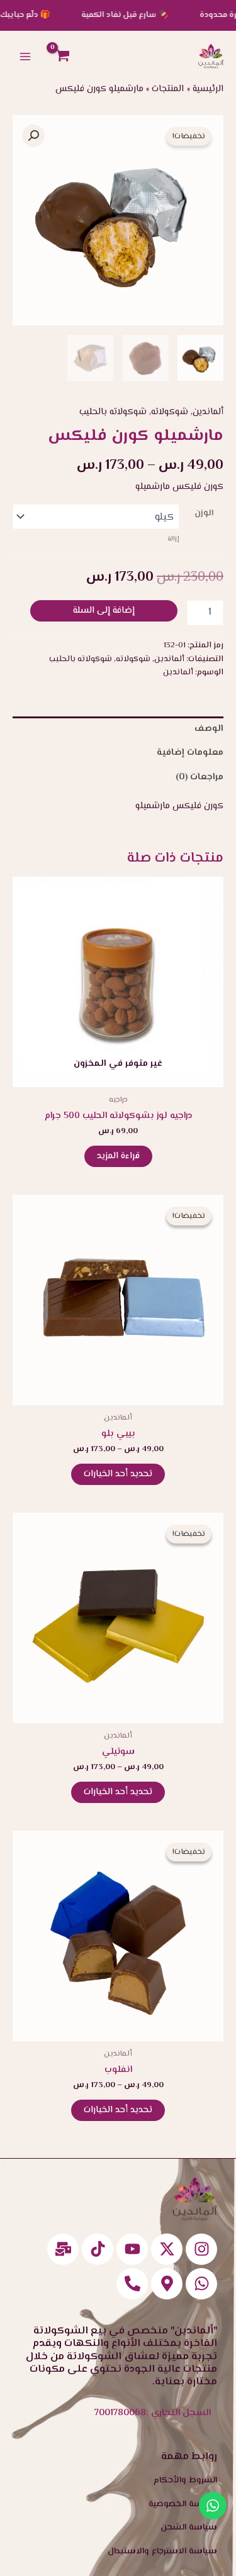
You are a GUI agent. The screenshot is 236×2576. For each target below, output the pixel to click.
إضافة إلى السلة (104, 611)
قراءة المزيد (118, 1156)
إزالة (173, 539)
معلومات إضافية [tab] (190, 753)
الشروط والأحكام (185, 2480)
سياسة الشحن (189, 2528)
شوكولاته (170, 412)
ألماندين (208, 412)
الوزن (204, 513)
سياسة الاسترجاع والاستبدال (162, 2551)
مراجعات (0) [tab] (199, 777)
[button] (33, 136)
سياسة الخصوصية (183, 2504)
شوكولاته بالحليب (113, 412)
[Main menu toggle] (25, 56)
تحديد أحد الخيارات (118, 1474)
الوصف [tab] (209, 729)
